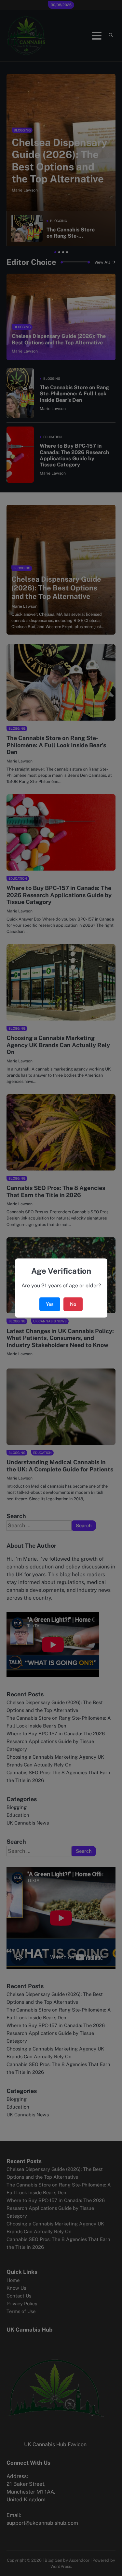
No (73, 1304)
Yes (50, 1304)
